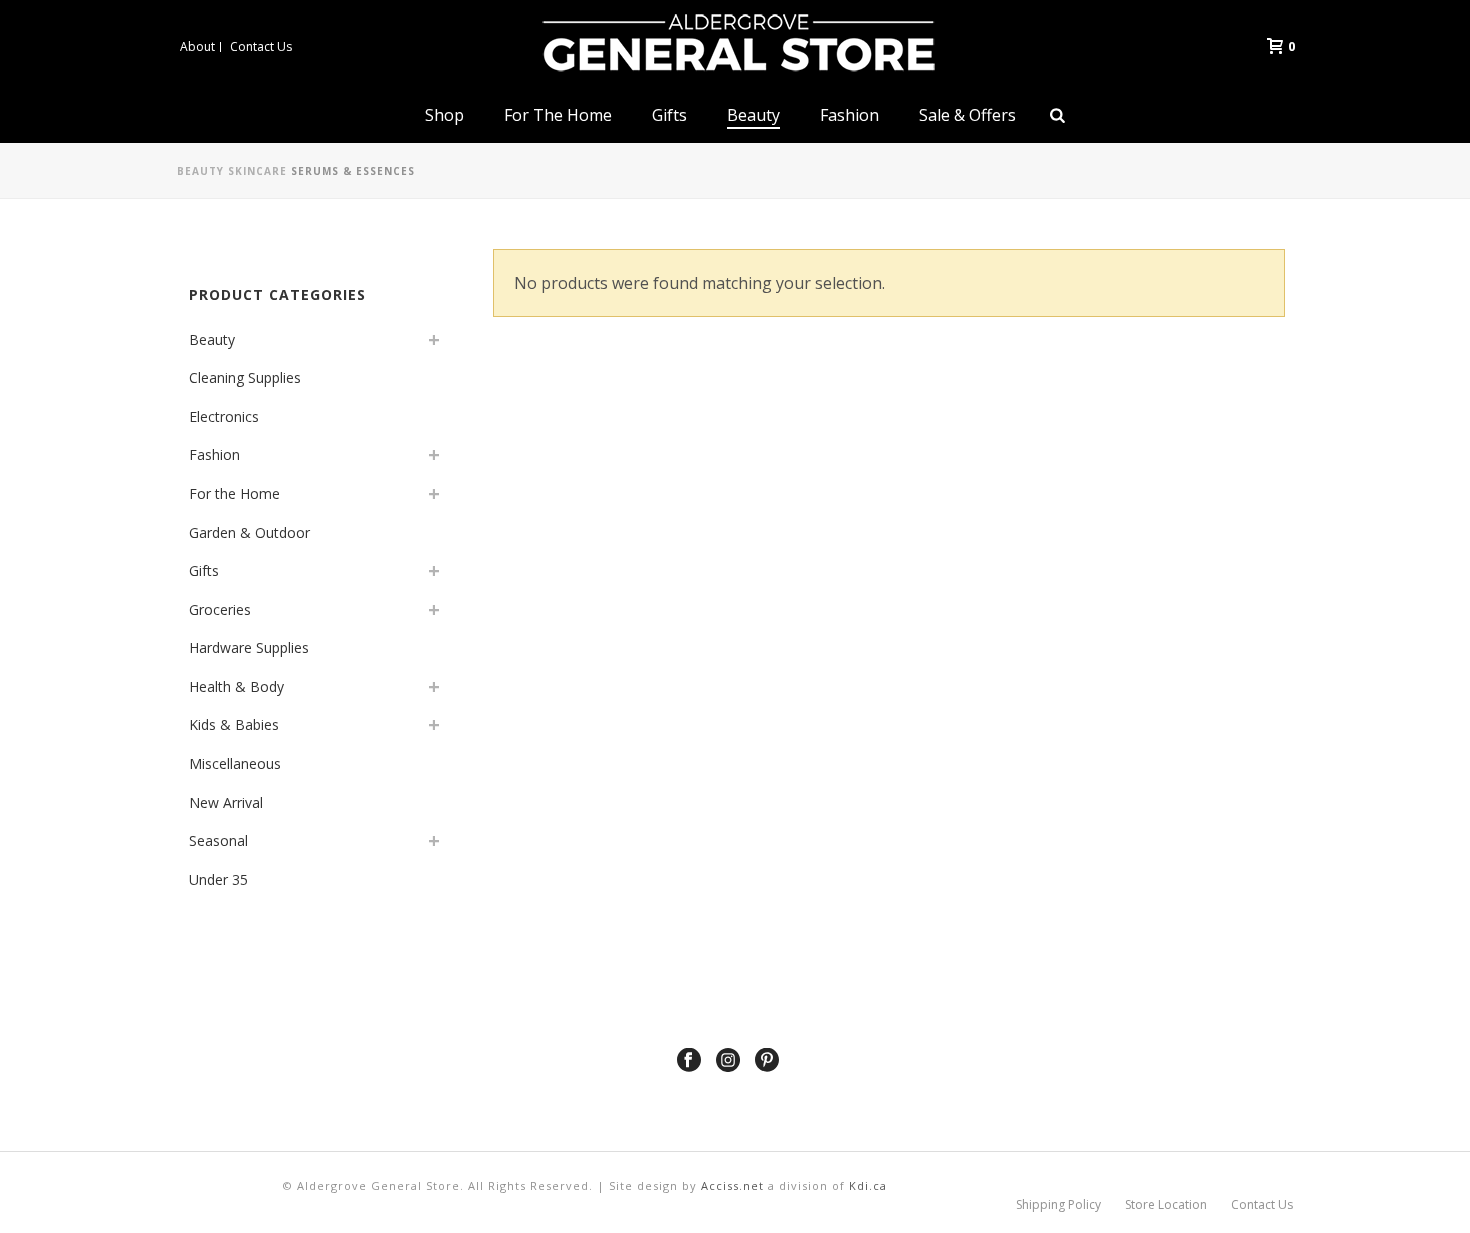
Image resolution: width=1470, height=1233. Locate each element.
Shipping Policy (1058, 1205)
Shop (444, 115)
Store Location (1166, 1205)
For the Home (558, 115)
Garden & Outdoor (249, 532)
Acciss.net (732, 1185)
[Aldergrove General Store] (735, 45)
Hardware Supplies (249, 647)
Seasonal (218, 840)
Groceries (220, 609)
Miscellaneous (235, 763)
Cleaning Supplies (245, 377)
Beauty (753, 115)
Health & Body (236, 686)
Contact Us (1262, 1205)
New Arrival (226, 802)
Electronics (224, 416)
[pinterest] (767, 1061)
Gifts (669, 115)
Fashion (849, 115)
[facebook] (689, 1061)
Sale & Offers (967, 115)
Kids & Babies (234, 724)
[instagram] (728, 1061)
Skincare (257, 171)
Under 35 (218, 879)
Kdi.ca (868, 1185)
